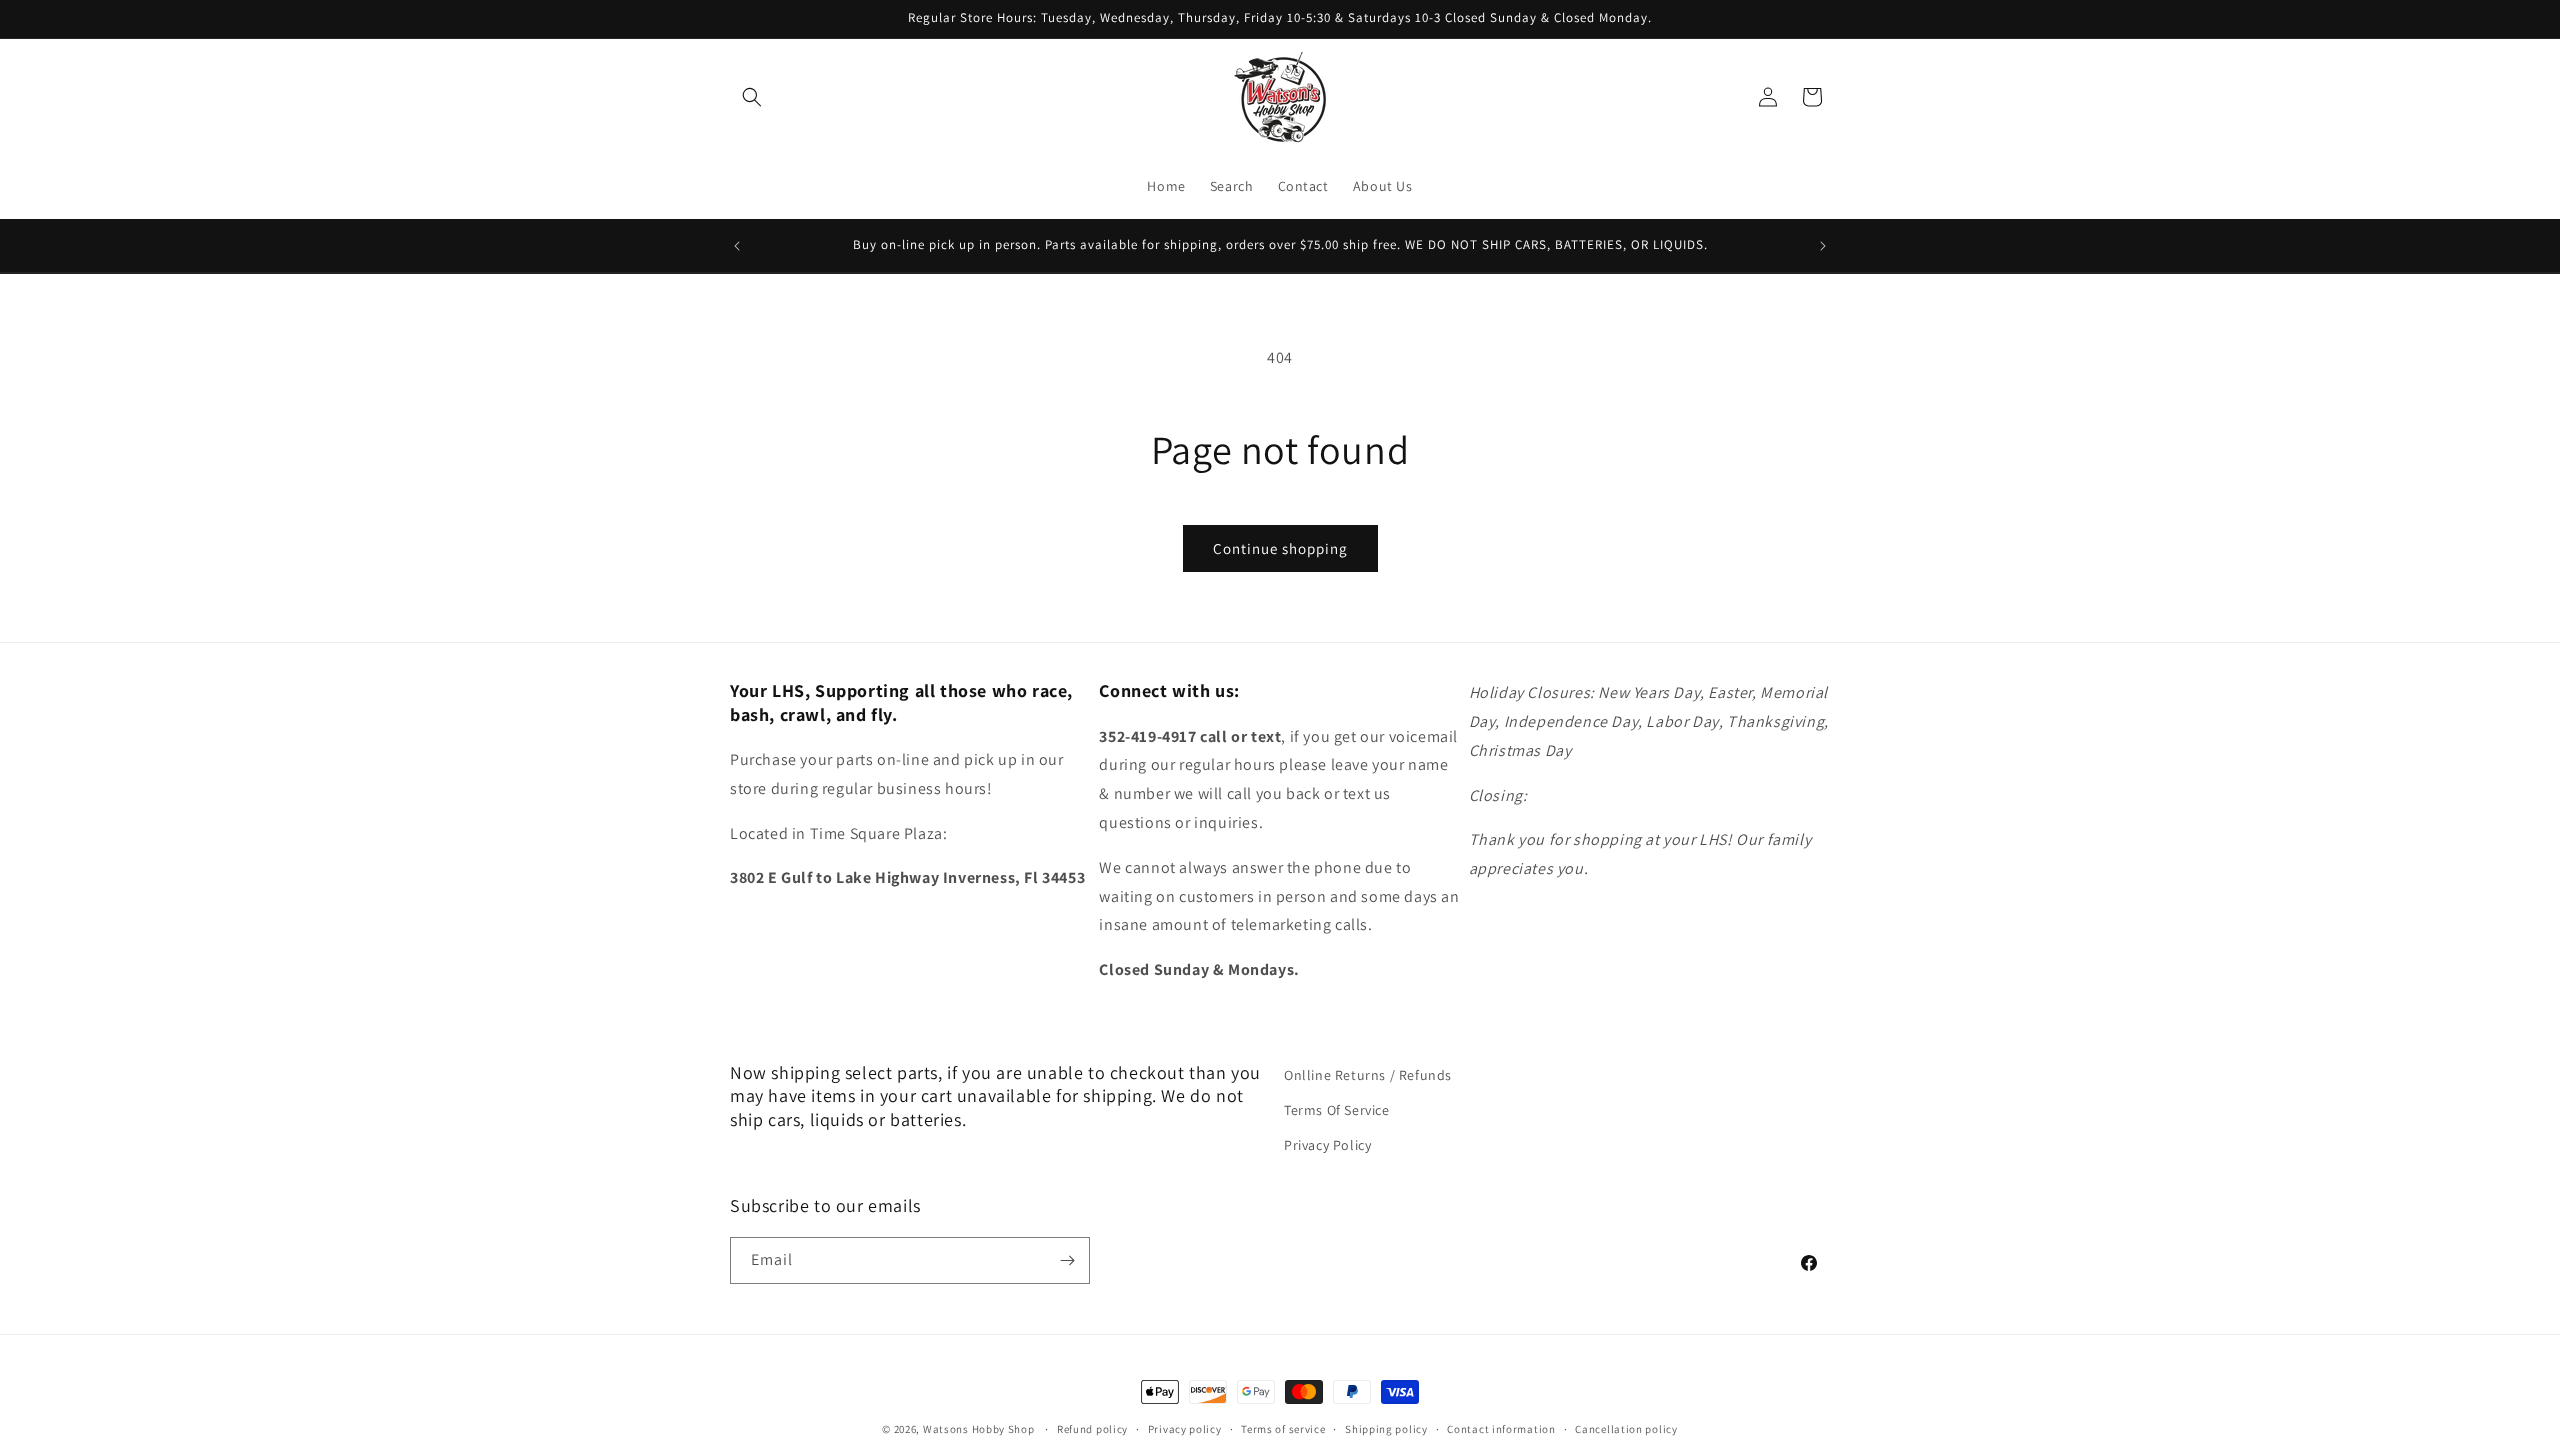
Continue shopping (1280, 548)
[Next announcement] (1823, 246)
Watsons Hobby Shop (979, 1429)
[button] (752, 97)
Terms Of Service (1337, 1110)
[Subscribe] (1067, 1260)
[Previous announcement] (737, 246)
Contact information (1501, 1429)
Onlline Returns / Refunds (1368, 1075)
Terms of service (1283, 1429)
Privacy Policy (1327, 1145)
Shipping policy (1386, 1429)
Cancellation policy (1626, 1429)
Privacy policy (1185, 1429)
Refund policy (1092, 1429)
